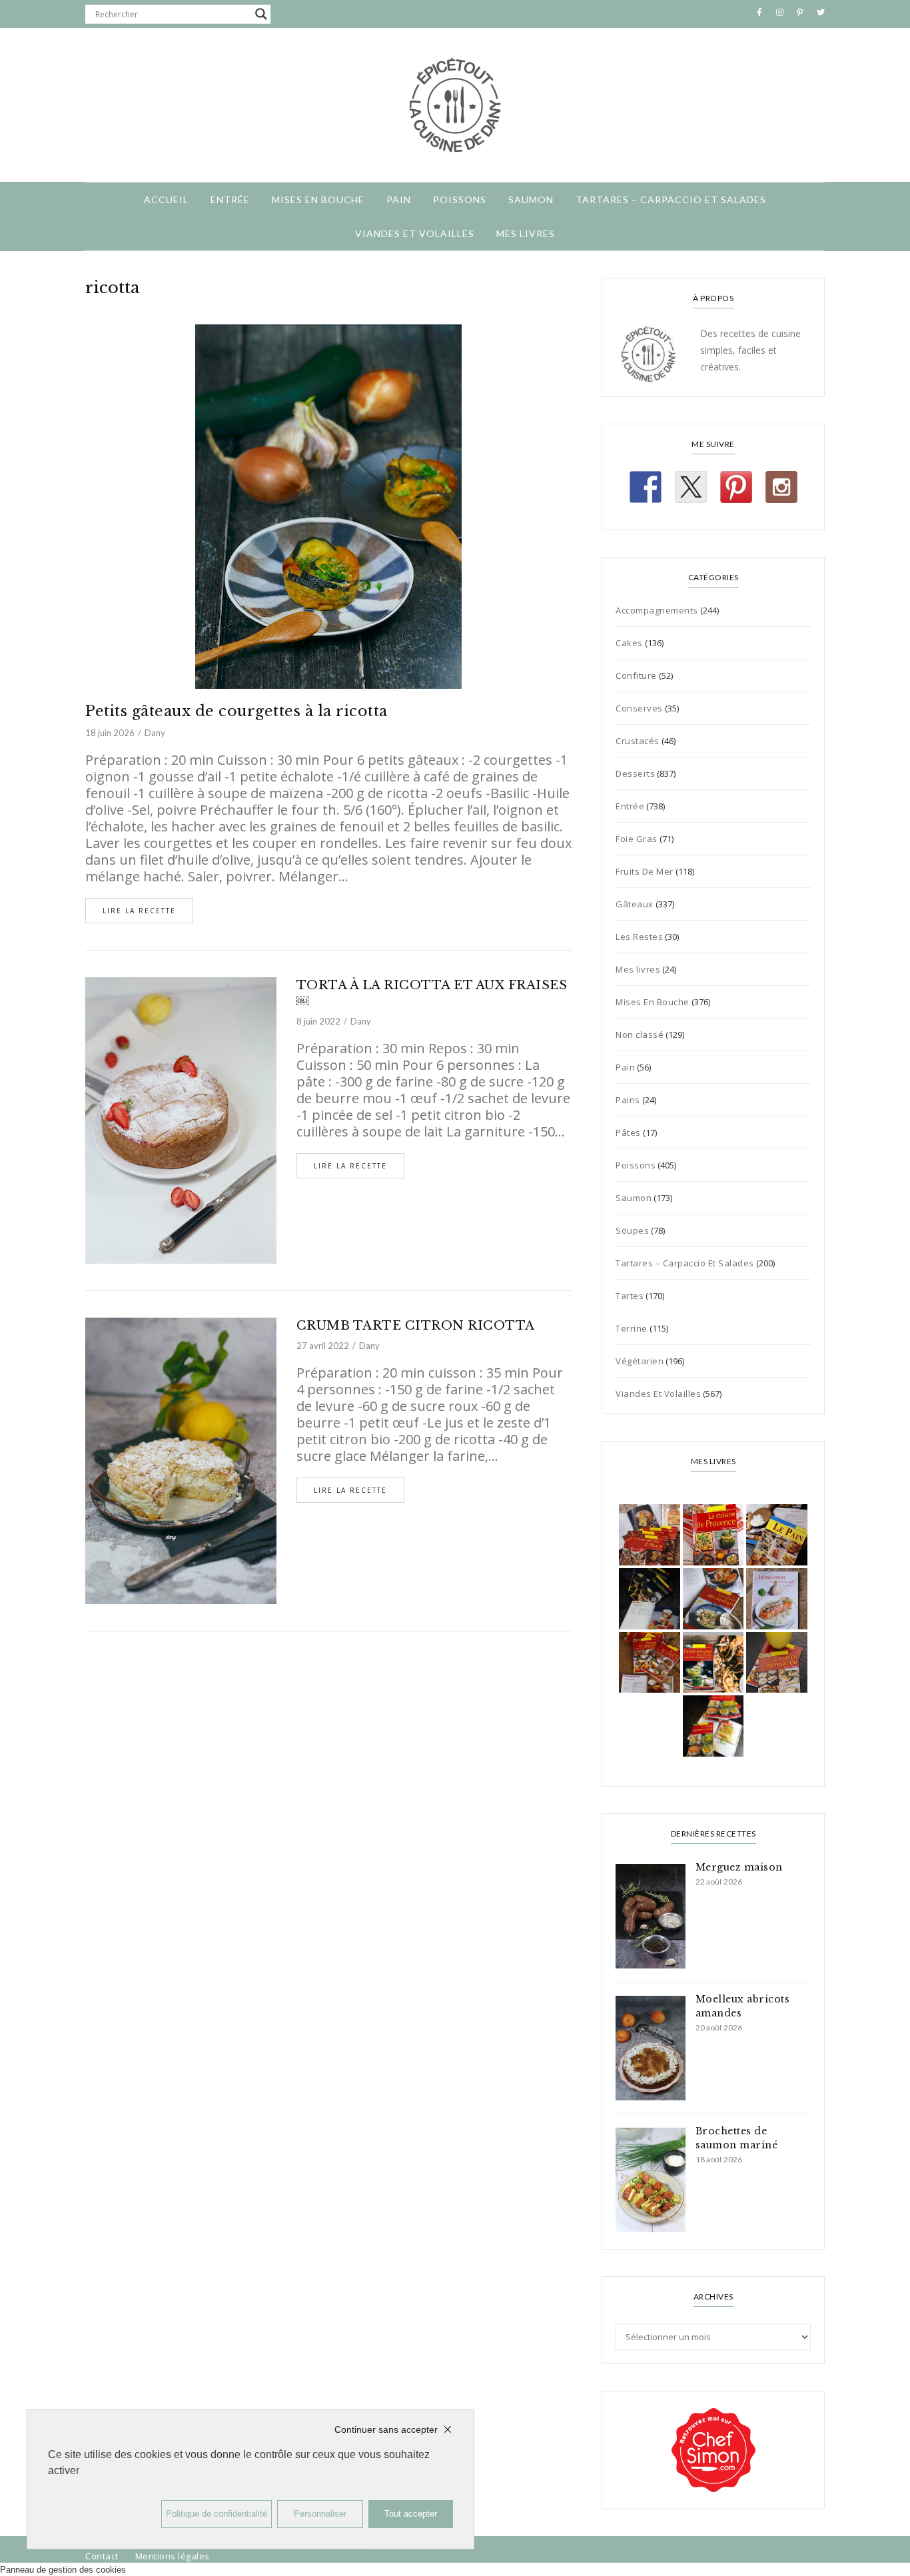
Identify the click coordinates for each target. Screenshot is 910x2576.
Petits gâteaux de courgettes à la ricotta (236, 711)
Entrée (230, 200)
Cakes (629, 643)
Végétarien (640, 1361)
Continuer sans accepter (386, 2429)
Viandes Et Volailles (415, 233)
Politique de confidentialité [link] (217, 2514)
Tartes (630, 1296)
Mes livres (526, 233)
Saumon (531, 200)
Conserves (639, 708)
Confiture (636, 675)
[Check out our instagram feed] (781, 487)
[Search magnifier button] (261, 14)
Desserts (635, 773)
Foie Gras (637, 839)
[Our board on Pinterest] (736, 487)
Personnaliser (320, 2514)
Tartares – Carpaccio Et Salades (671, 200)
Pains (628, 1100)
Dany (155, 733)
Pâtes (628, 1132)
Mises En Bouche (318, 200)
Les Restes (639, 937)
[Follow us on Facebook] (646, 487)
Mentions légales (173, 2556)
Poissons (460, 200)
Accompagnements (657, 610)
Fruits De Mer (645, 871)
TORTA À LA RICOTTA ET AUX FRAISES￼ (432, 993)
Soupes (632, 1230)
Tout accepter (411, 2514)
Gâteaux (635, 904)
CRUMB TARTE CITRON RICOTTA (416, 1326)
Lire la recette (139, 911)
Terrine (632, 1328)
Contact (102, 2556)
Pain (399, 200)
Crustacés (638, 741)
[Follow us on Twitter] (691, 487)
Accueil (166, 200)
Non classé (640, 1035)
